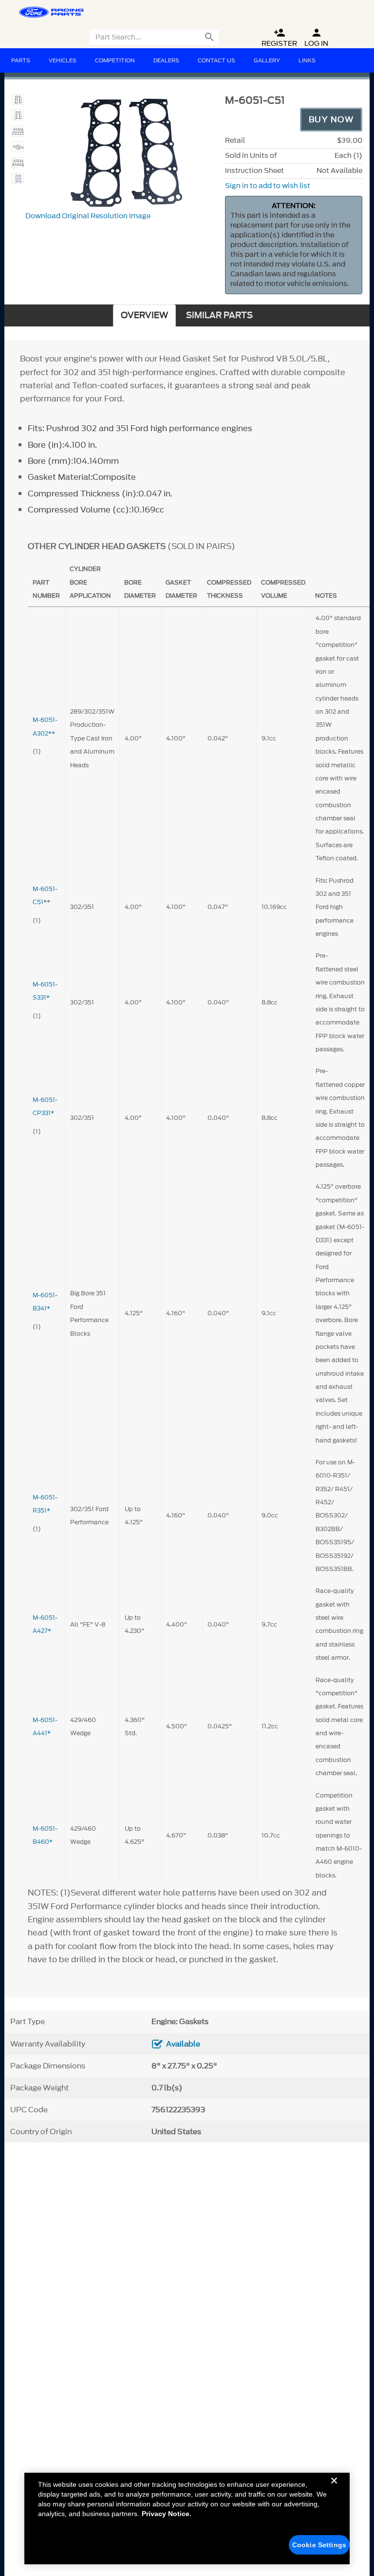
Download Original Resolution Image (88, 216)
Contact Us (216, 60)
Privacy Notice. (167, 2514)
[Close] (334, 2488)
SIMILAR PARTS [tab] (219, 315)
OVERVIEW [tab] (144, 315)
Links (307, 60)
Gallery (267, 60)
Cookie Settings (319, 2545)
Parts (21, 60)
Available (183, 2044)
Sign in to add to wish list (268, 186)
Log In (316, 38)
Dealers (166, 60)
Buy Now (331, 119)
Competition (115, 60)
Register (279, 38)
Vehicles (63, 60)
